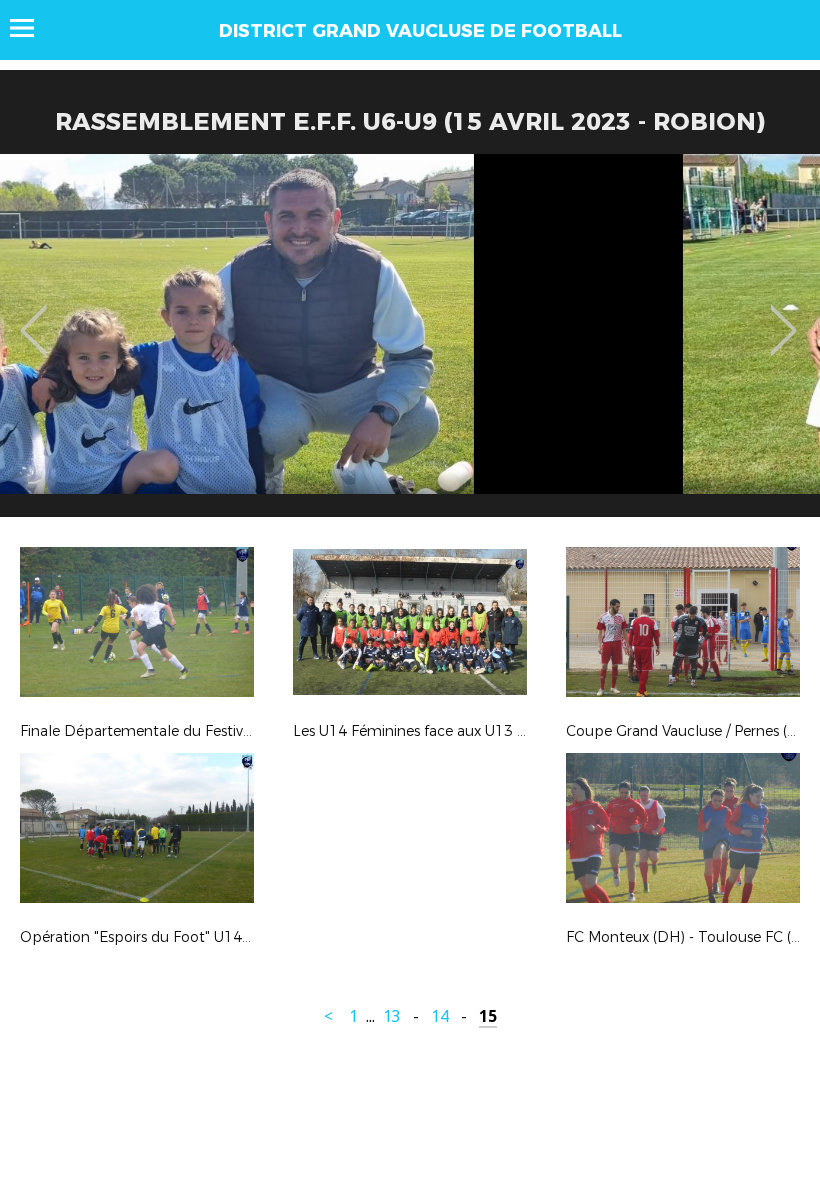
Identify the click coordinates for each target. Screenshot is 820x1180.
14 (440, 1016)
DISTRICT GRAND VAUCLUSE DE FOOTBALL (420, 31)
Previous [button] (33, 316)
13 (392, 1016)
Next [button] (783, 316)
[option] (410, 343)
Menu (31, 28)
